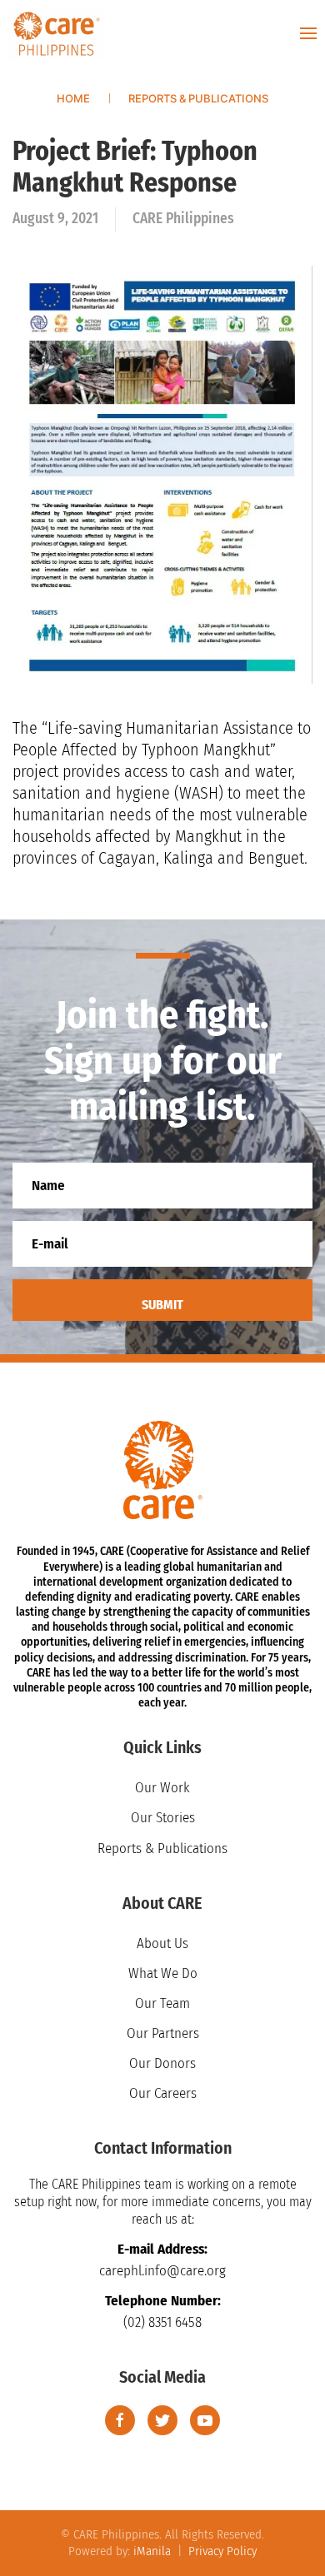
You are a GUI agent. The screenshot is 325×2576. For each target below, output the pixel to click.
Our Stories (163, 1818)
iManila (152, 2551)
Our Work (162, 1788)
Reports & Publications (162, 1849)
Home (73, 98)
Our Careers (163, 2093)
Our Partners (163, 2033)
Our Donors (162, 2063)
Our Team (162, 2003)
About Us (162, 1943)
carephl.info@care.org (162, 2271)
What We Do (163, 1973)
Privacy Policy (222, 2551)
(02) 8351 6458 (162, 2322)
